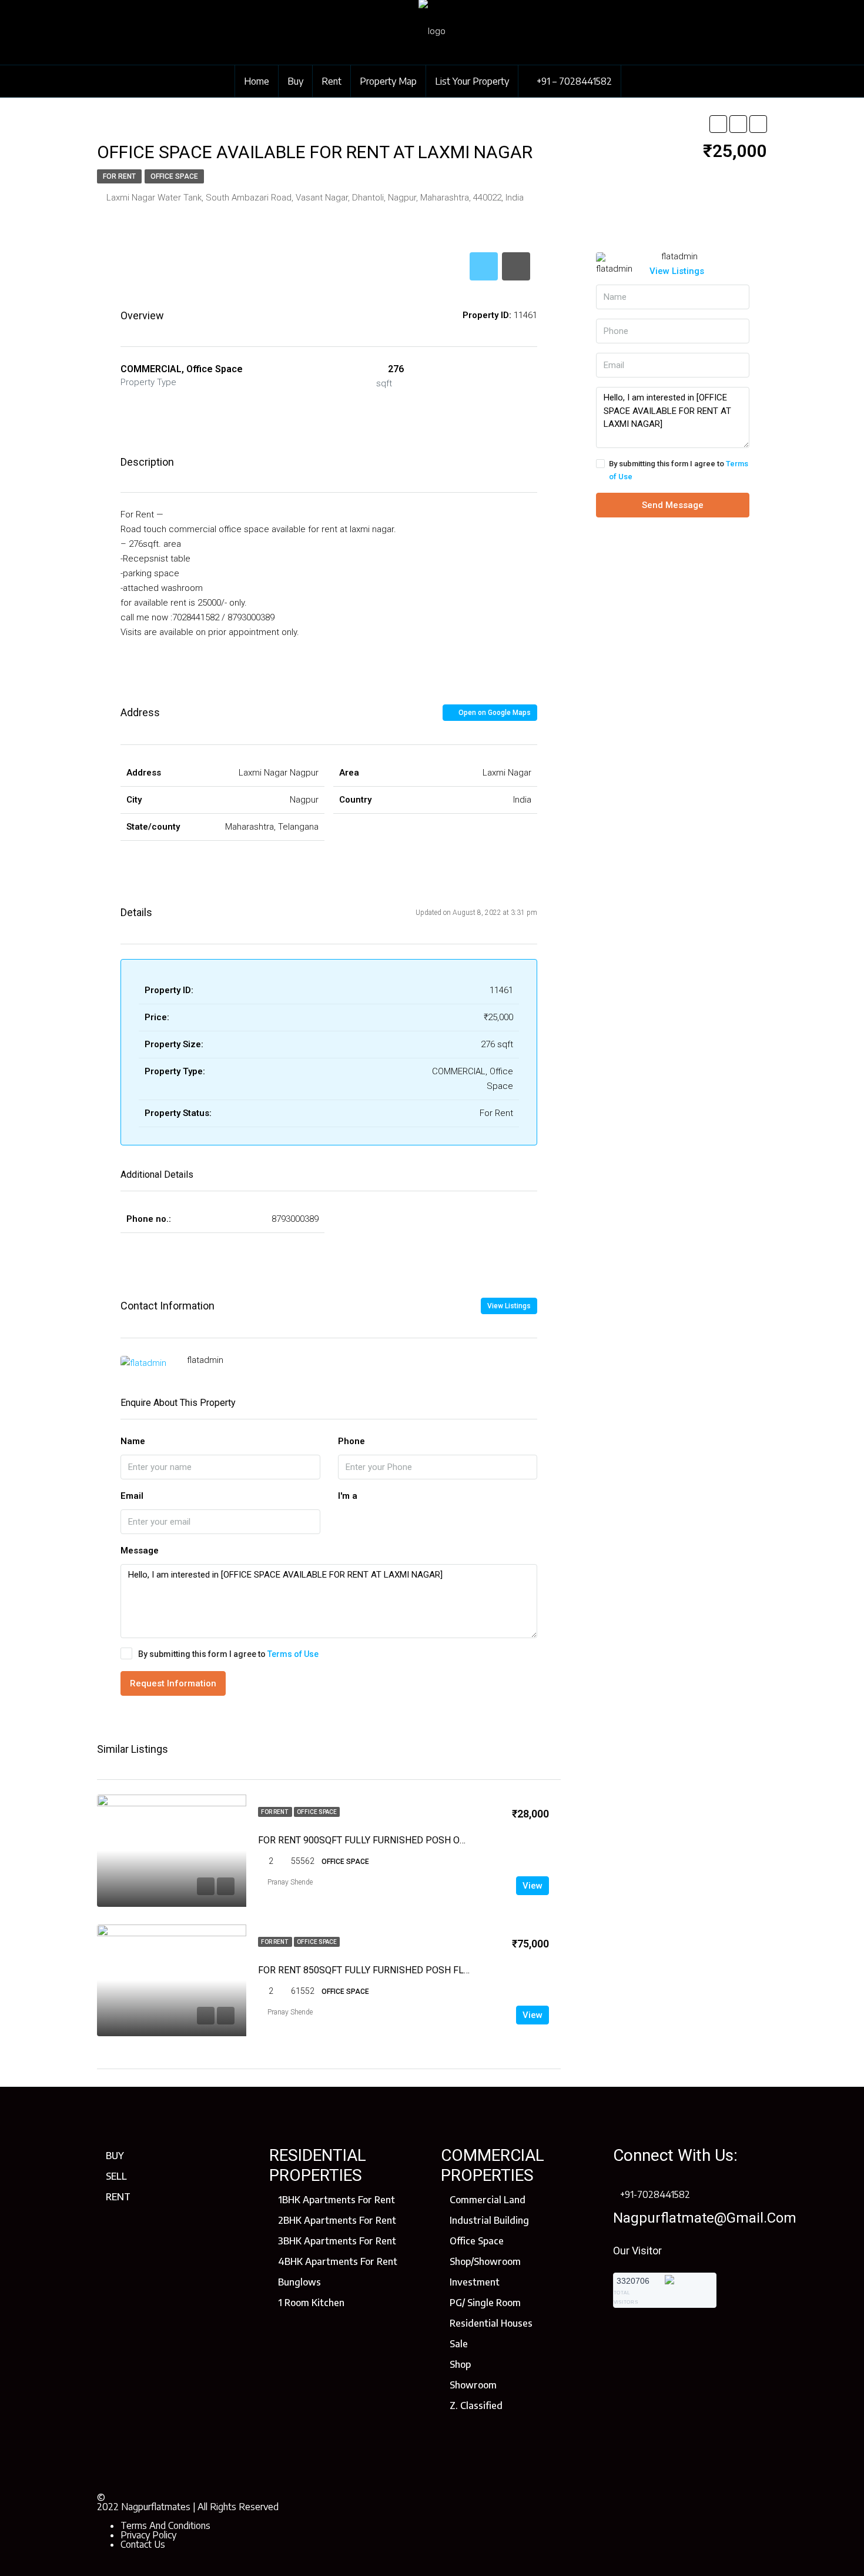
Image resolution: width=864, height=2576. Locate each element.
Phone (351, 1441)
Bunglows (299, 2282)
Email (132, 1496)
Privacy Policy (148, 2535)
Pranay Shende (290, 1882)
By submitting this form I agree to (228, 1654)
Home (257, 81)
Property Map (388, 81)
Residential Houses (491, 2323)
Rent (331, 81)
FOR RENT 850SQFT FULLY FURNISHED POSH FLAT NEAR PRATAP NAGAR (414, 1970)
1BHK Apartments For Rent (336, 2200)
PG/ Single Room (485, 2303)
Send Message (673, 505)
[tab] (484, 266)
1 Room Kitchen (311, 2303)
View (533, 1886)
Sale (459, 2344)
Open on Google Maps (494, 713)
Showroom (473, 2385)
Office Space (174, 176)
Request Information (173, 1683)
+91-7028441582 (655, 2194)
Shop (460, 2364)
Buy (295, 81)
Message (140, 1551)
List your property (472, 81)
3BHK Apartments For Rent (337, 2241)
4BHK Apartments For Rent (338, 2261)
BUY (115, 2156)
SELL (116, 2176)
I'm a (348, 1496)
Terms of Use (293, 1654)
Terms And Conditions (165, 2525)
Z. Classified (476, 2405)
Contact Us (143, 2544)
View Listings (509, 1306)
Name (133, 1441)
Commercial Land (488, 2200)
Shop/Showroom (485, 2261)
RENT (118, 2197)
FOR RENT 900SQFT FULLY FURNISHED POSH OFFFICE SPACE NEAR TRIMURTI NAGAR (441, 1840)
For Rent (119, 176)
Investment (475, 2282)
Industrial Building (489, 2220)
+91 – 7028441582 (573, 81)
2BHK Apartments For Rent (337, 2220)
